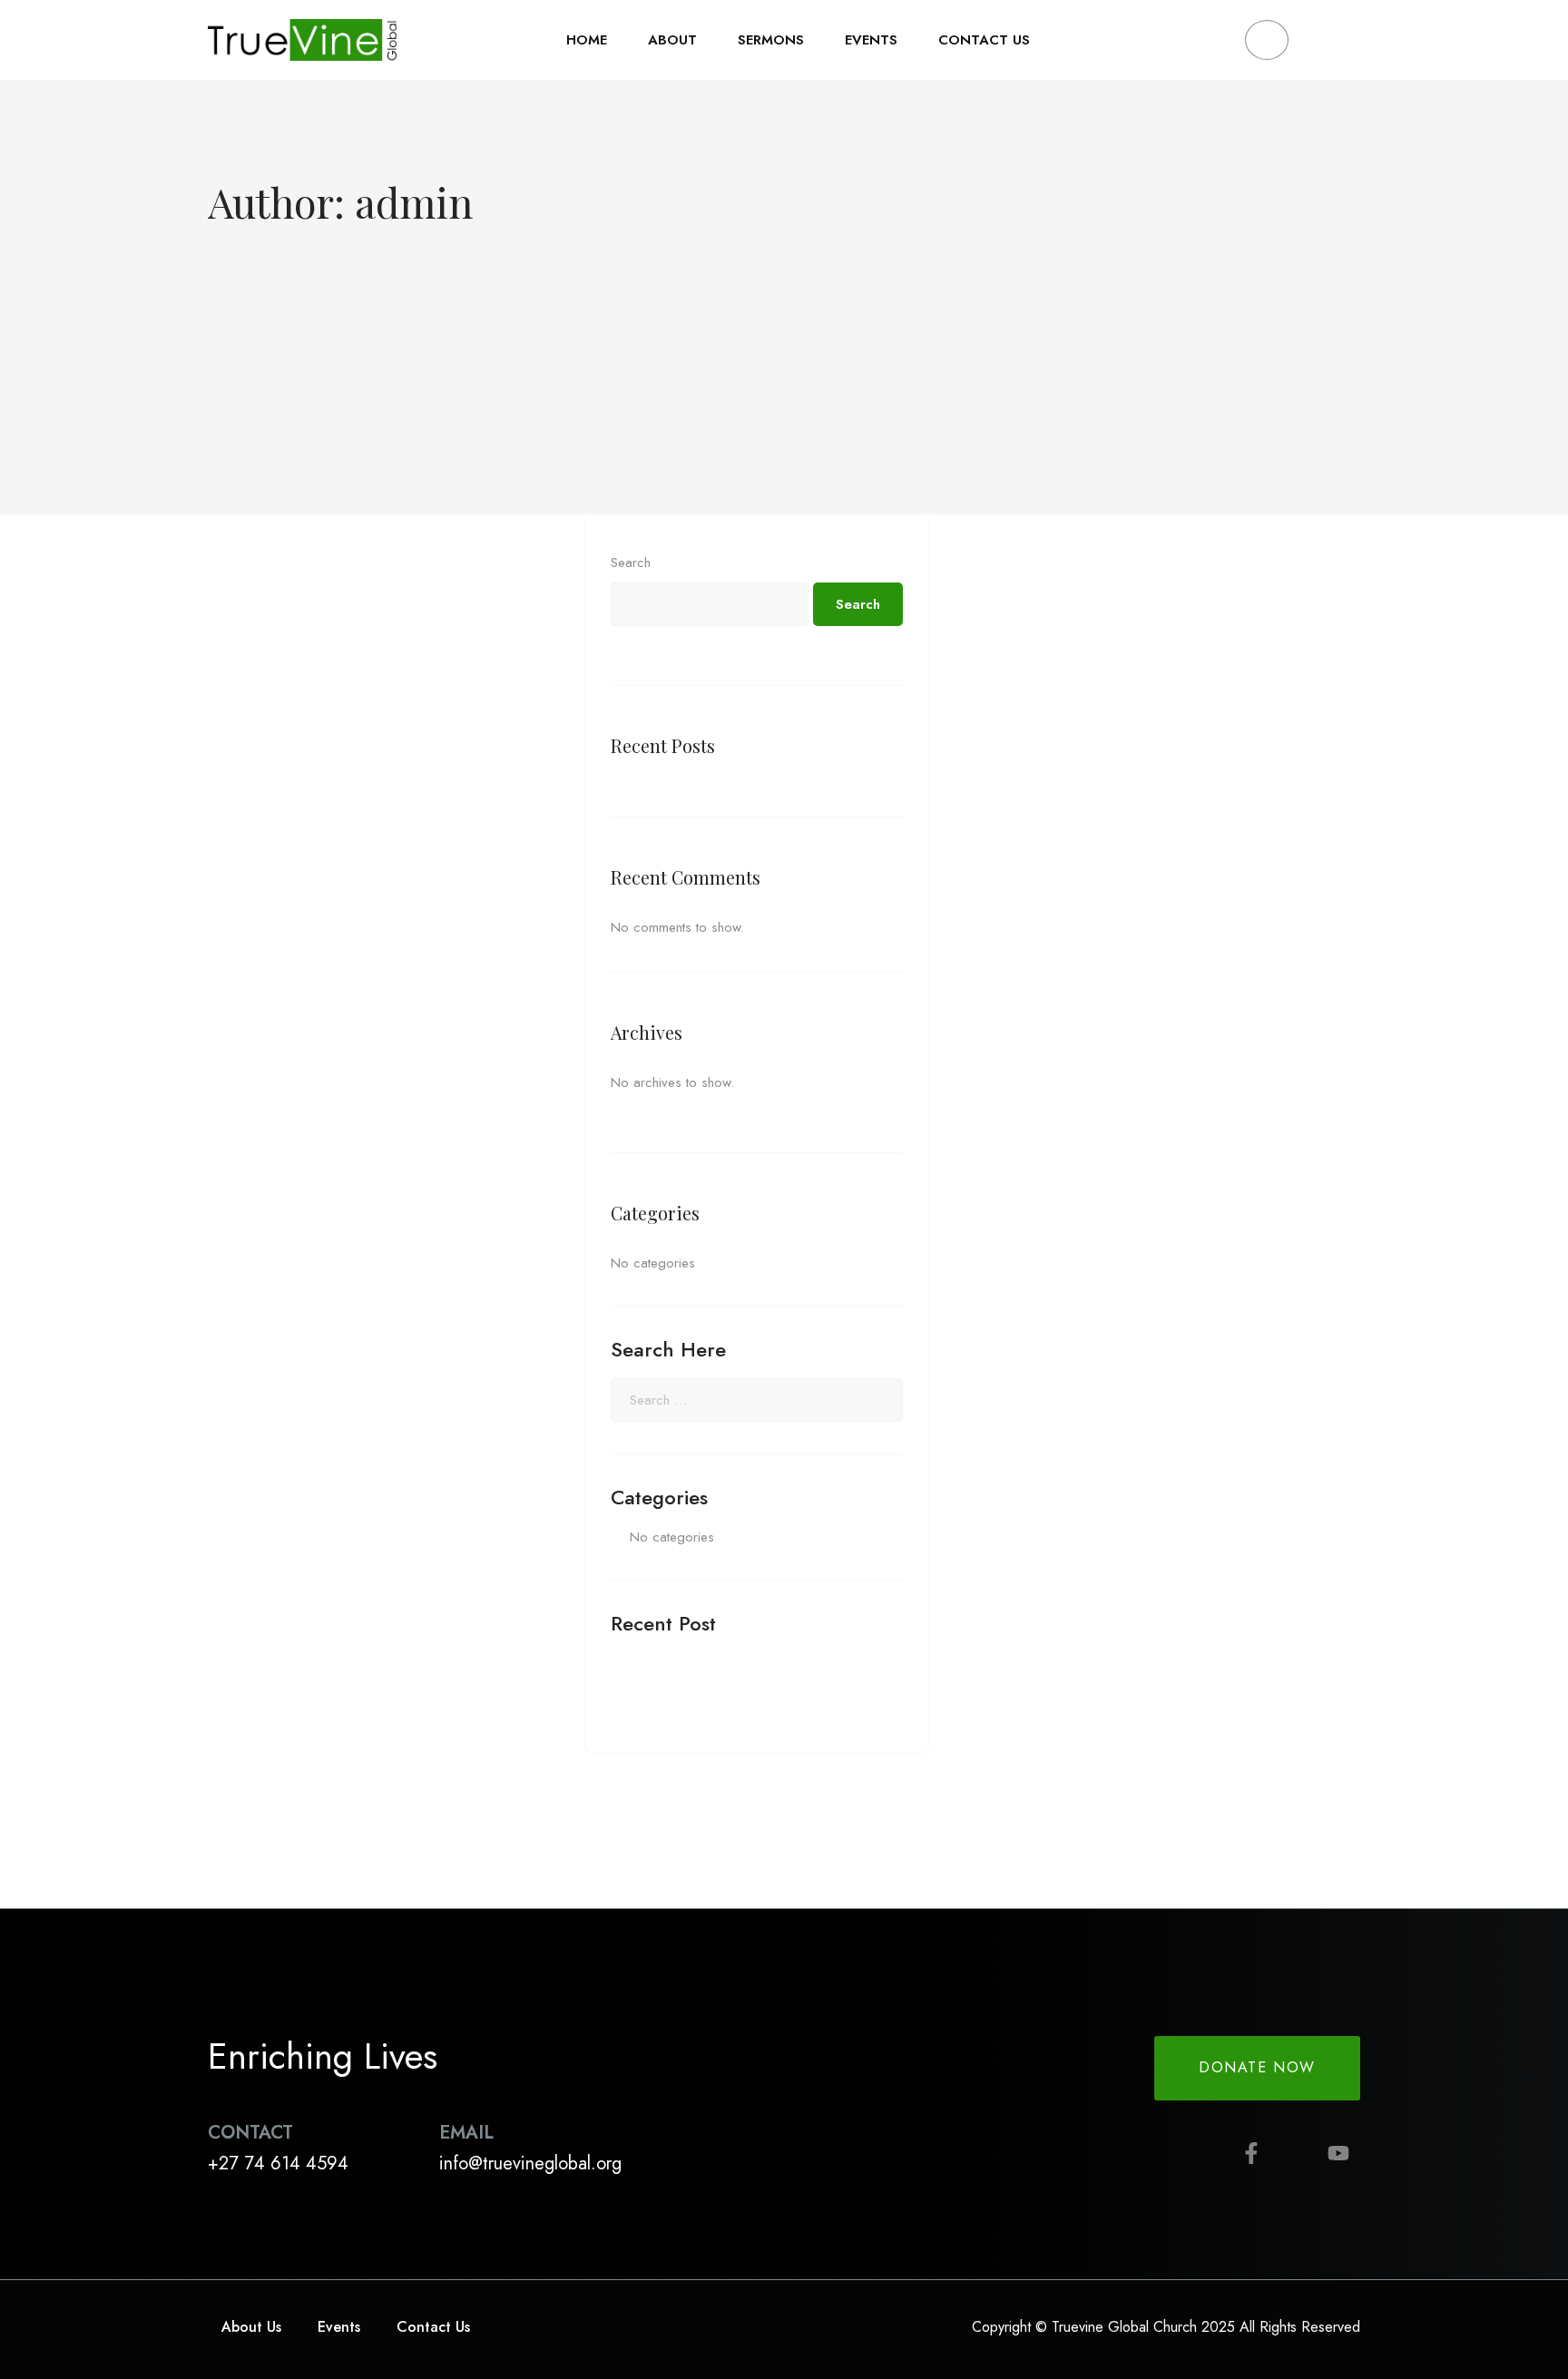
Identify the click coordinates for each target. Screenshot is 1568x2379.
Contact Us (984, 40)
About (672, 40)
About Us (251, 2327)
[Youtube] (1338, 2153)
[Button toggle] (1328, 40)
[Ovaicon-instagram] (1295, 2153)
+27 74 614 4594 (278, 2164)
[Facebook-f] (1251, 2153)
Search (631, 563)
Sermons (771, 40)
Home (587, 40)
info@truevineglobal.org (530, 2164)
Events (871, 40)
